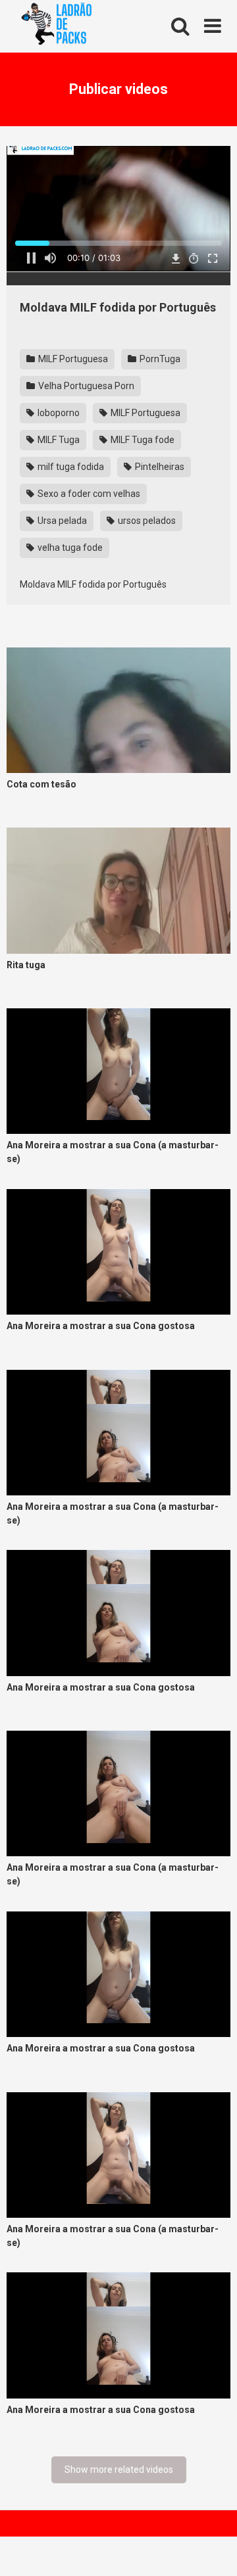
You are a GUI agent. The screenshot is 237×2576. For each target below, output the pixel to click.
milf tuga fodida (70, 467)
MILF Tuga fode (142, 440)
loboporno (58, 413)
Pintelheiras (159, 467)
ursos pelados (146, 521)
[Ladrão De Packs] (56, 27)
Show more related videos (119, 2470)
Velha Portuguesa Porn (85, 386)
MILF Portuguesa (72, 359)
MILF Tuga (58, 440)
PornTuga (159, 359)
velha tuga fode (69, 548)
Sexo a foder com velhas (88, 494)
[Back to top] (213, 2549)
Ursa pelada (61, 521)
